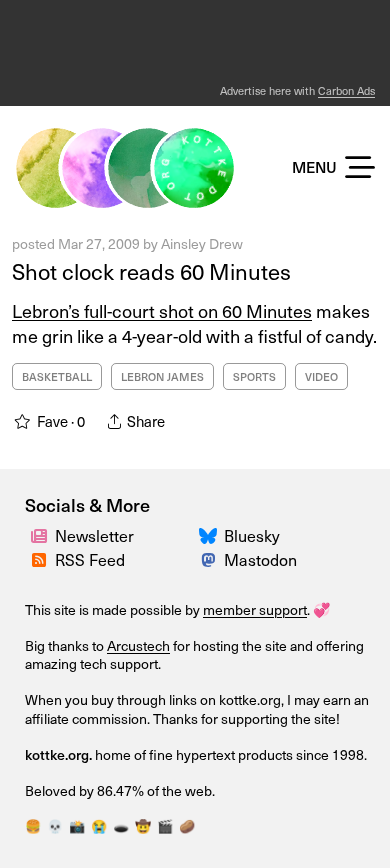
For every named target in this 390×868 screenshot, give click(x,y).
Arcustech (138, 645)
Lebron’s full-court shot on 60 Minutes (162, 310)
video (321, 376)
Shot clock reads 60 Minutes (151, 270)
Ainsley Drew (202, 243)
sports (254, 376)
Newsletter (94, 535)
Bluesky (252, 535)
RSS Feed (90, 559)
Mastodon (260, 559)
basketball (57, 376)
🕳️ (121, 825)
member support (255, 609)
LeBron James (162, 376)
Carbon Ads (346, 90)
